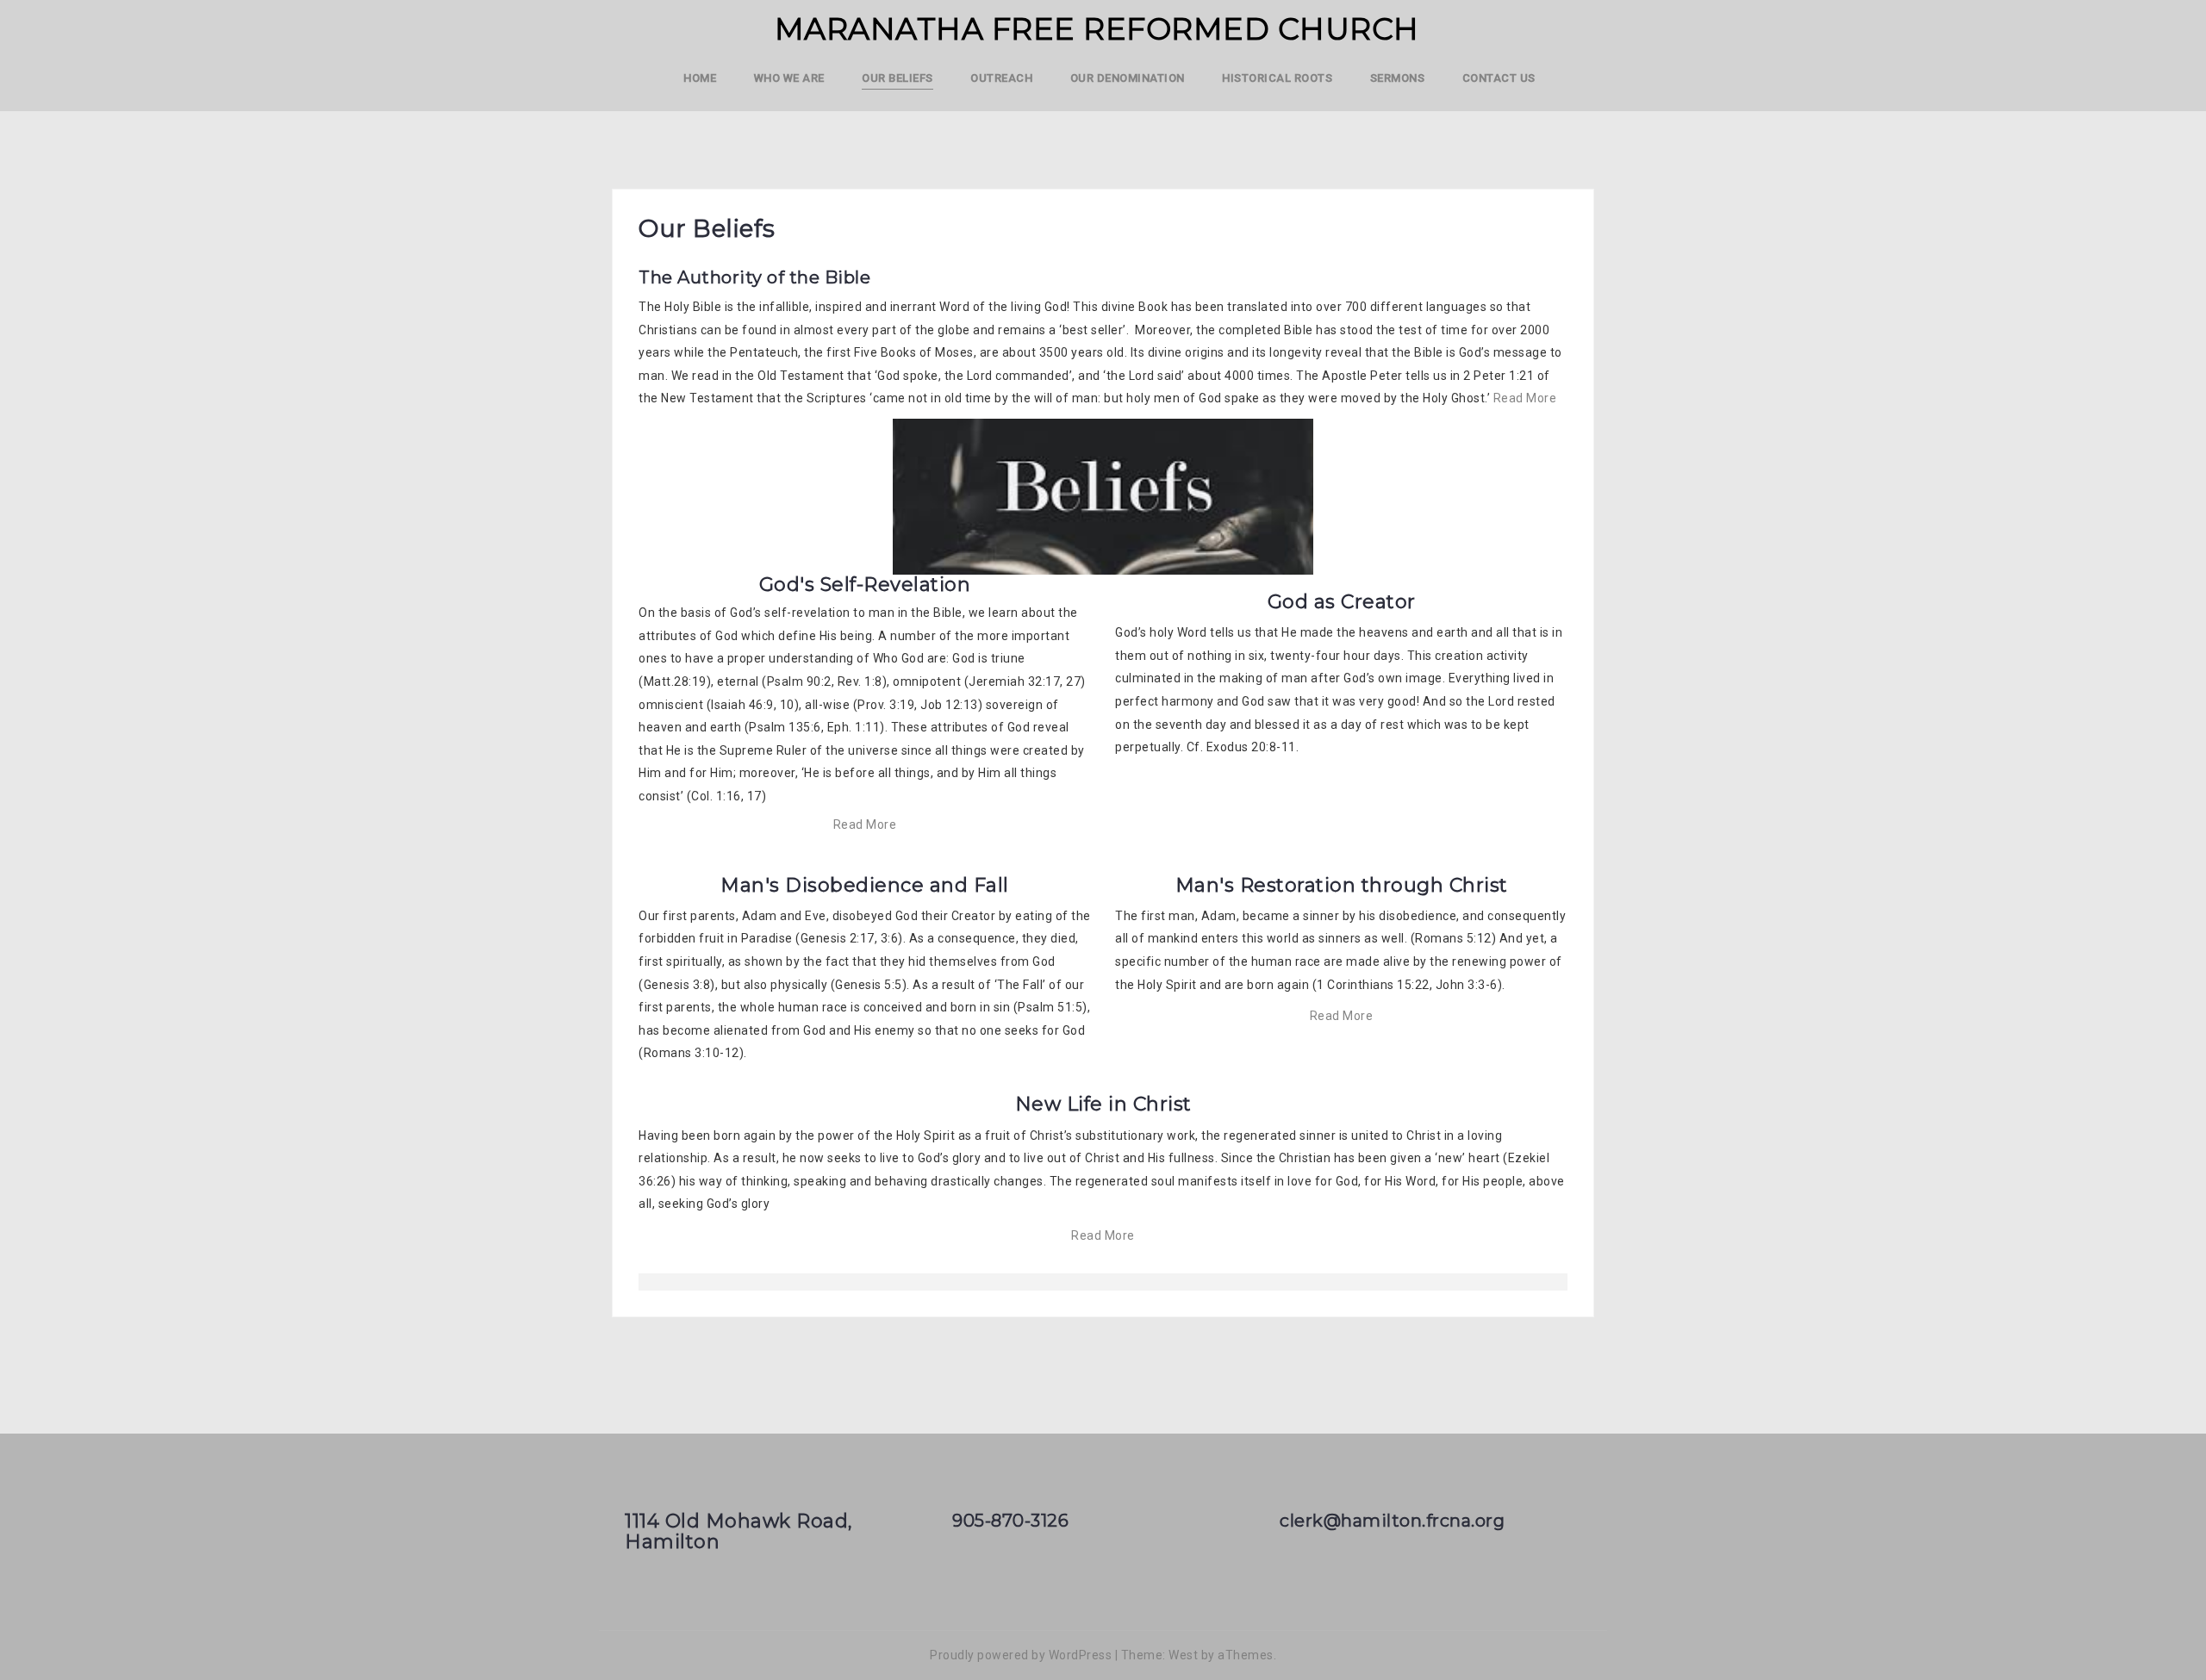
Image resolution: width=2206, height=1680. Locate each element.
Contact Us (1499, 78)
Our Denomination (1128, 78)
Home (700, 78)
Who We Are (789, 78)
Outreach (1001, 78)
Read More (1525, 398)
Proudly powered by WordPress (1021, 1655)
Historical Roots (1277, 78)
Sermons (1398, 78)
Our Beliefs (897, 78)
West (1183, 1655)
